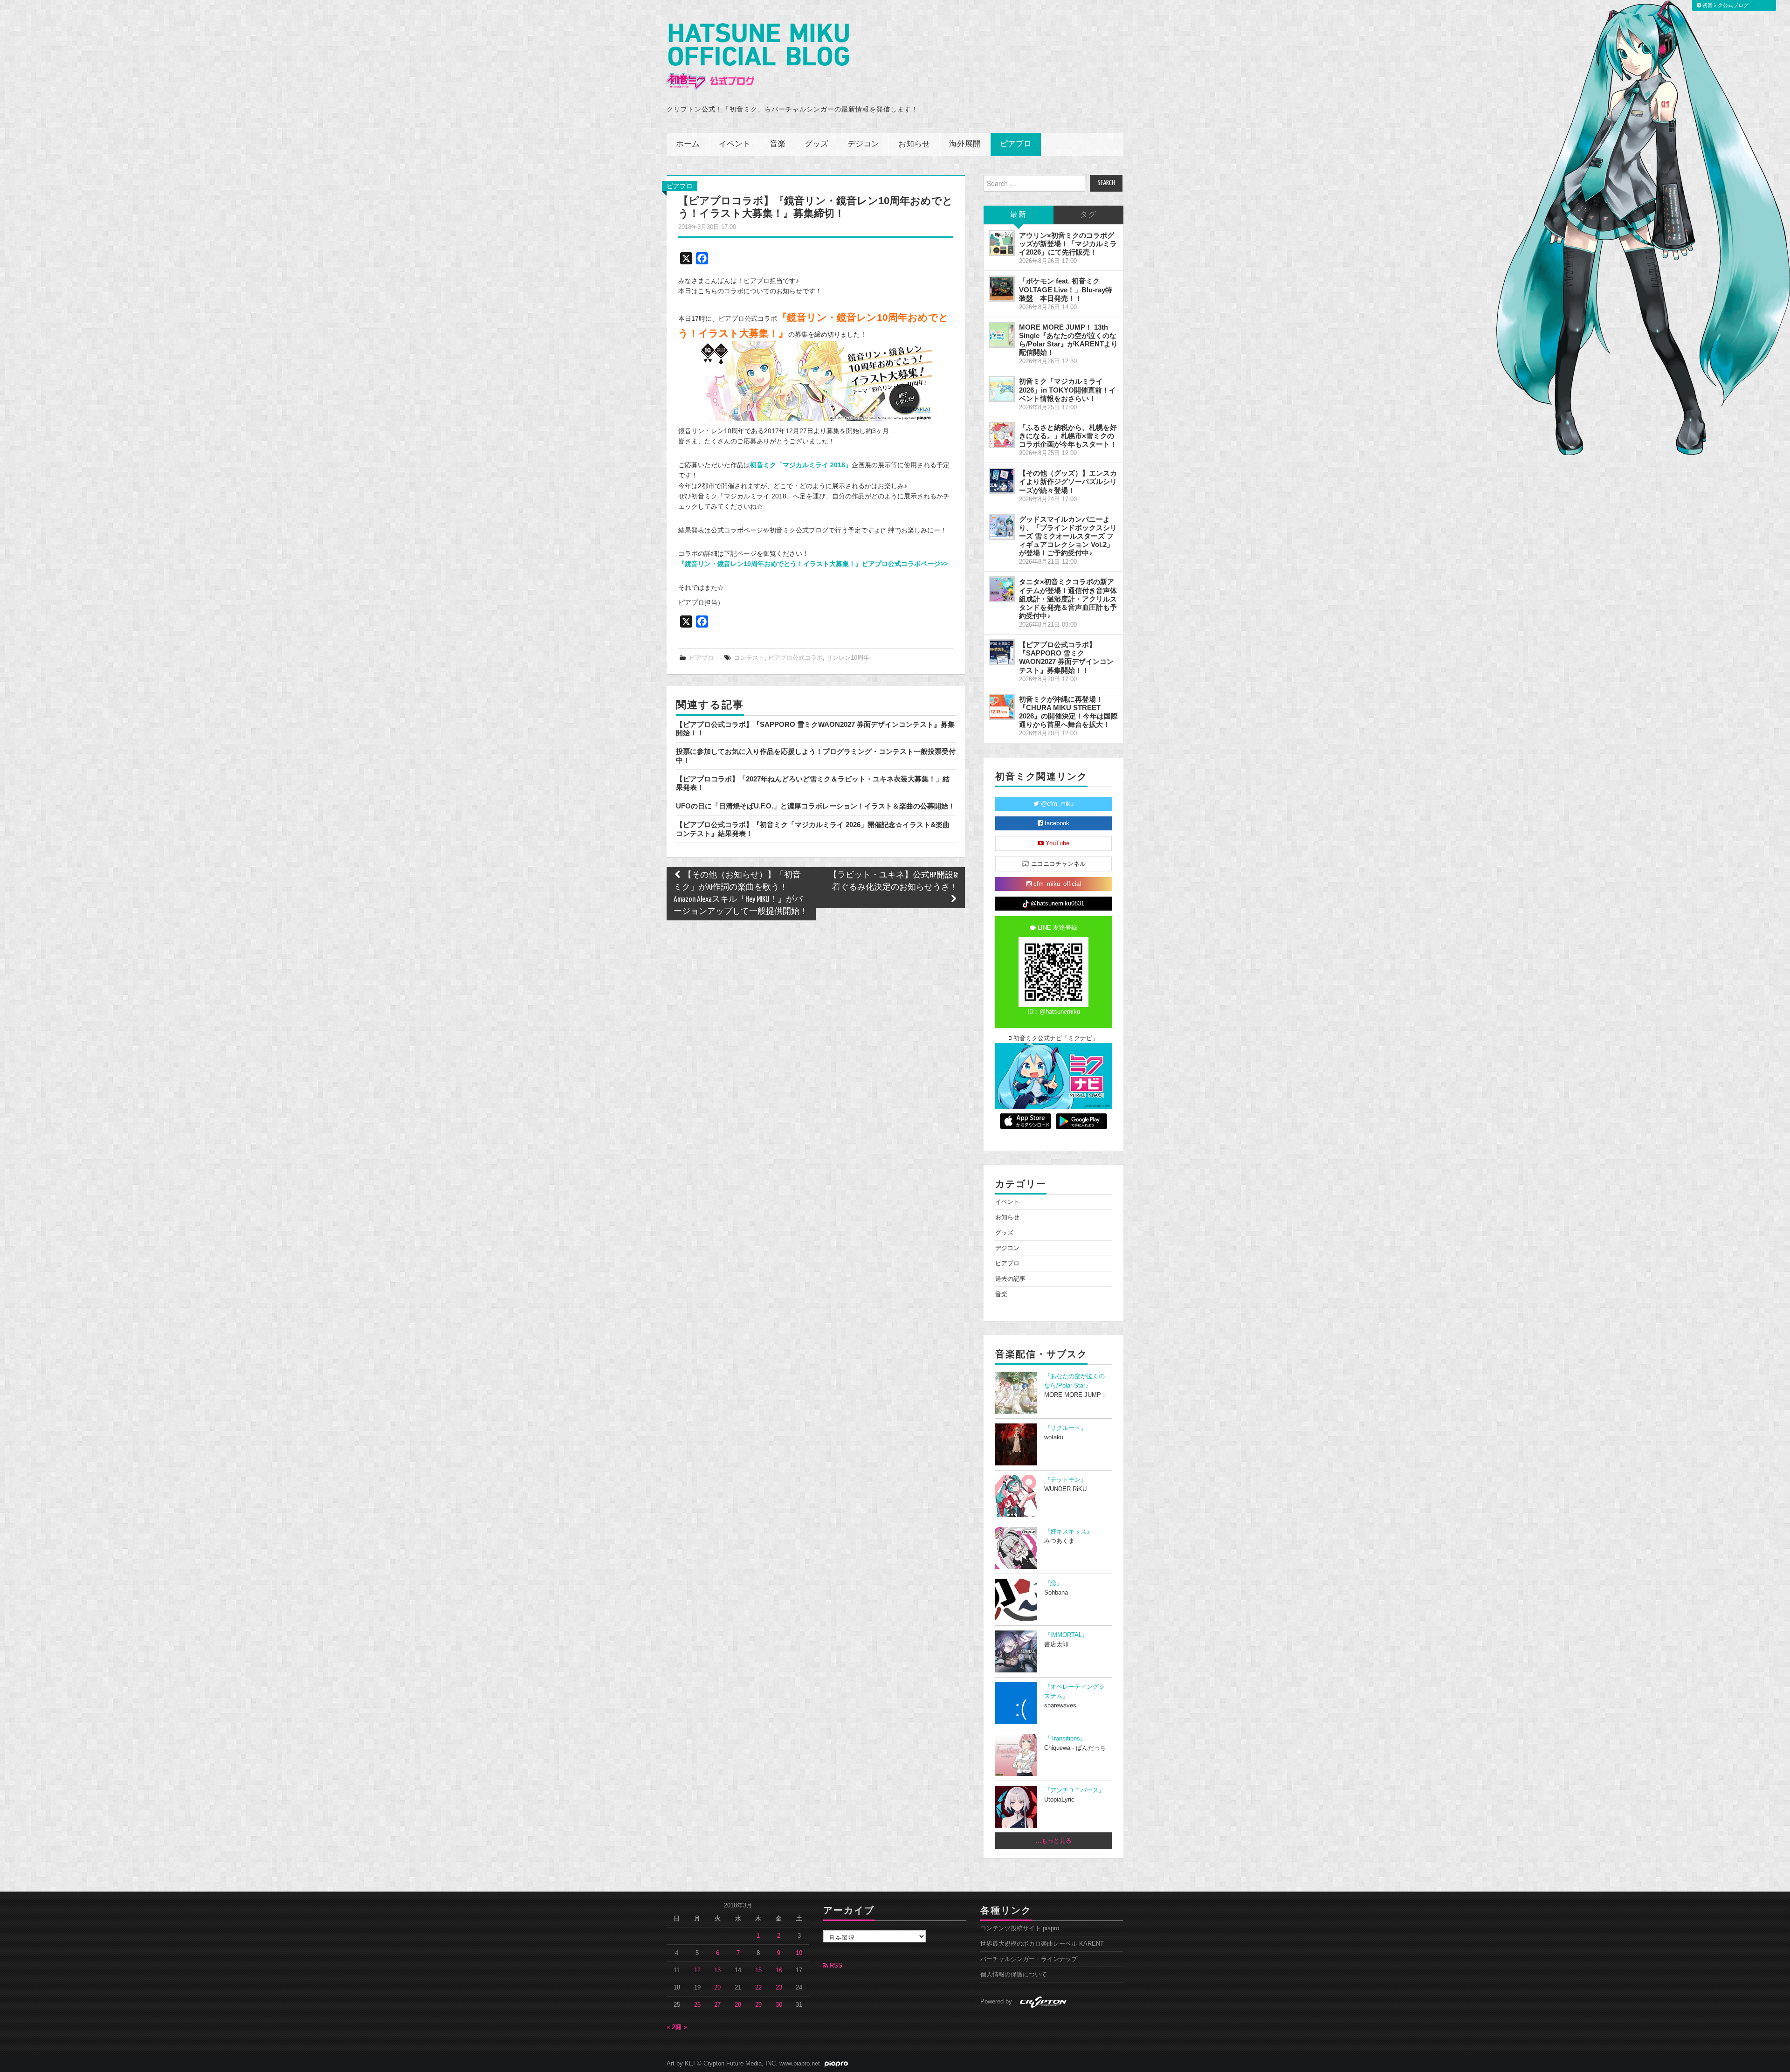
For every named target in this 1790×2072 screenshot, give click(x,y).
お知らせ (914, 144)
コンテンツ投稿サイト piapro (1020, 1928)
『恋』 (1053, 1583)
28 (738, 2005)
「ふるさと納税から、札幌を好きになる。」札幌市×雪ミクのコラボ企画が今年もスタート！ (1068, 436)
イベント (735, 144)
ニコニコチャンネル (1057, 864)
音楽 (778, 144)
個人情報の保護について (1014, 1975)
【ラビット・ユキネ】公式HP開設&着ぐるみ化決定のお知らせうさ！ (893, 881)
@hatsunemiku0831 (1057, 904)
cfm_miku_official (1056, 884)
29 (758, 2005)
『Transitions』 (1065, 1739)
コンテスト (749, 658)
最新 (1019, 215)
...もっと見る (1054, 1841)
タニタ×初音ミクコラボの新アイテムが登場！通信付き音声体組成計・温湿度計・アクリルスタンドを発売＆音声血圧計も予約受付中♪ (1068, 599)
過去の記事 (1010, 1279)
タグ (1088, 215)
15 (758, 1970)
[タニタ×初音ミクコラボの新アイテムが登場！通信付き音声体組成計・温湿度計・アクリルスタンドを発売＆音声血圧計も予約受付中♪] (1002, 589)
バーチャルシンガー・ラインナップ (1029, 1959)
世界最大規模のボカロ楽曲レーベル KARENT (1042, 1944)
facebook (1056, 823)
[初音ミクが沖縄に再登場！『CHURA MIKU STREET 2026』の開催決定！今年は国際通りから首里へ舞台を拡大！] (1002, 707)
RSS (835, 1966)
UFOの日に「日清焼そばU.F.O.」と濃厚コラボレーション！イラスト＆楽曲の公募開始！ (816, 806)
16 (779, 1970)
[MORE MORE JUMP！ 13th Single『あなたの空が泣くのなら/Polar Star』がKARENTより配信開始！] (1002, 335)
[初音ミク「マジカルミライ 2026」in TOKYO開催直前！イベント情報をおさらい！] (1002, 389)
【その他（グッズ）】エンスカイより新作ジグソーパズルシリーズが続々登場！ (1068, 481)
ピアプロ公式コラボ (795, 658)
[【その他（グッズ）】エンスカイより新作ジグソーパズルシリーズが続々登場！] (1002, 481)
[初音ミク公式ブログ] (758, 57)
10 (799, 1953)
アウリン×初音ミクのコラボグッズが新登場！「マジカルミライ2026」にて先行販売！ (1068, 244)
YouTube (1057, 843)
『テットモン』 (1065, 1480)
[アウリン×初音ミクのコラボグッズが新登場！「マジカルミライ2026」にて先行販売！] (1002, 243)
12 (697, 1970)
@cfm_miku (1056, 804)
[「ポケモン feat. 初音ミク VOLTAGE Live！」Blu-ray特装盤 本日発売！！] (1002, 289)
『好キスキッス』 (1068, 1532)
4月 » (680, 2027)
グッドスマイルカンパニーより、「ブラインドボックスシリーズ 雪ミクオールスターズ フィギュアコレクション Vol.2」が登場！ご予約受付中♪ (1068, 536)
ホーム (688, 144)
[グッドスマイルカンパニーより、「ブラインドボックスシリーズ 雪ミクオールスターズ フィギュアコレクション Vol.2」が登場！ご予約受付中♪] (1002, 527)
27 (717, 2005)
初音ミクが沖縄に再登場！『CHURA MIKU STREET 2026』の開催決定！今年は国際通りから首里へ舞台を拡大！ (1068, 712)
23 (779, 1988)
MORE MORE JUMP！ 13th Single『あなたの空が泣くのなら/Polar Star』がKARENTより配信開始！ (1068, 340)
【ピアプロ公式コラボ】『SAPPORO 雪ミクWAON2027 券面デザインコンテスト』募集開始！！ (1066, 657)
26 (697, 2005)
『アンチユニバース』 (1074, 1790)
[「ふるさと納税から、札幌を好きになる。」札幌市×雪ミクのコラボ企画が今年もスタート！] (1002, 435)
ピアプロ (1016, 144)
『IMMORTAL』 (1066, 1635)
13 (717, 1970)
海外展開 (965, 144)
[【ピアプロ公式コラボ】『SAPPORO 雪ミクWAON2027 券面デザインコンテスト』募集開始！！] (1002, 652)
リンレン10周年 (848, 658)
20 (717, 1988)
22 (758, 1988)
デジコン (863, 144)
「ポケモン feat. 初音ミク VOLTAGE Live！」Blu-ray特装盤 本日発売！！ (1066, 289)
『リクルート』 (1065, 1428)
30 (779, 2005)
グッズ (816, 144)
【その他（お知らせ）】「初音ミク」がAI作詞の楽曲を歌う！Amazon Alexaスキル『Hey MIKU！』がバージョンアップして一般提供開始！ (741, 894)
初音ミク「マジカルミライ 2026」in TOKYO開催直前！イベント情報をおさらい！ (1067, 390)
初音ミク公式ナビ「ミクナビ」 (1055, 1038)
